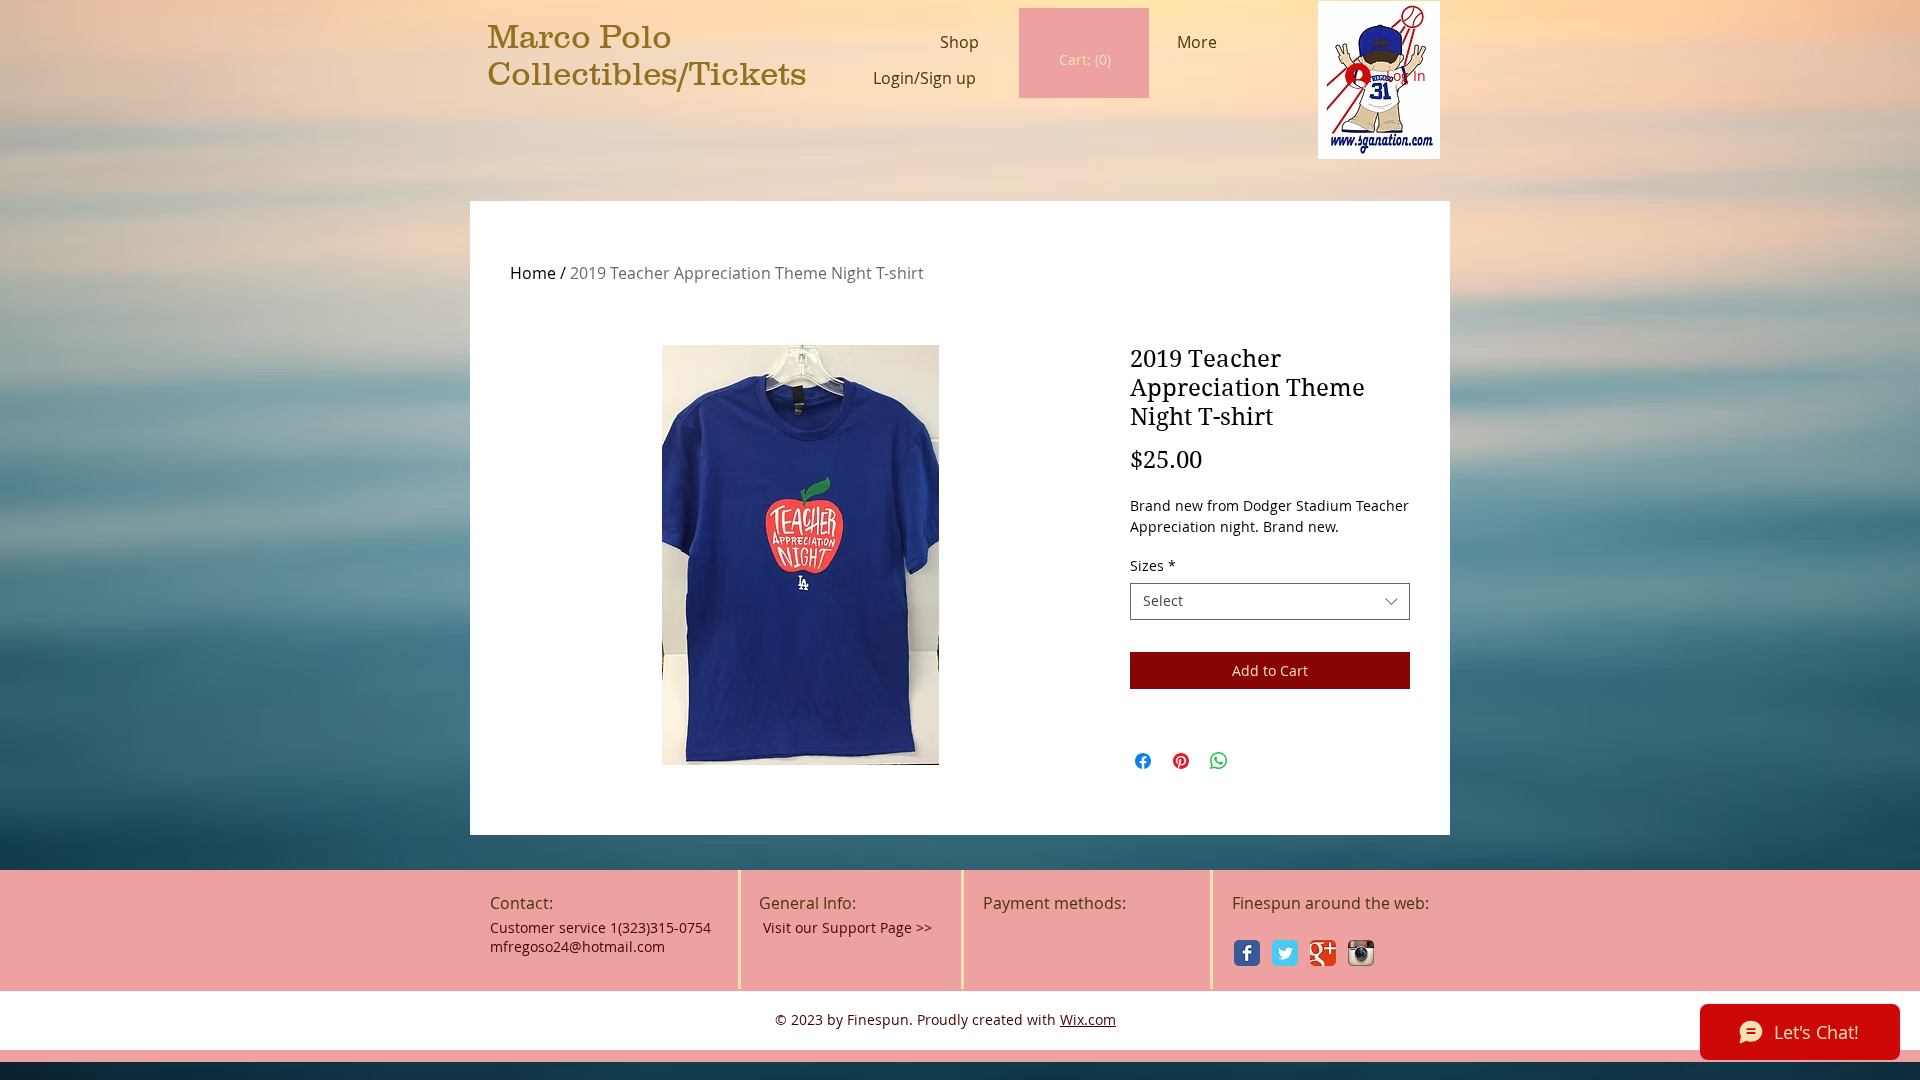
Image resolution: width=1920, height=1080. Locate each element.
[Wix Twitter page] (1285, 953)
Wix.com (1088, 1019)
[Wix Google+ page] (1323, 953)
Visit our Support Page (847, 927)
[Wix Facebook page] (1247, 953)
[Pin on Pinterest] (1181, 761)
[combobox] (1270, 601)
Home (533, 273)
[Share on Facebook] (1143, 761)
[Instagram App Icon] (1361, 953)
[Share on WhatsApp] (1219, 761)
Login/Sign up (924, 78)
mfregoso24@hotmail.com (577, 946)
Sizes (1153, 566)
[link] (1085, 60)
